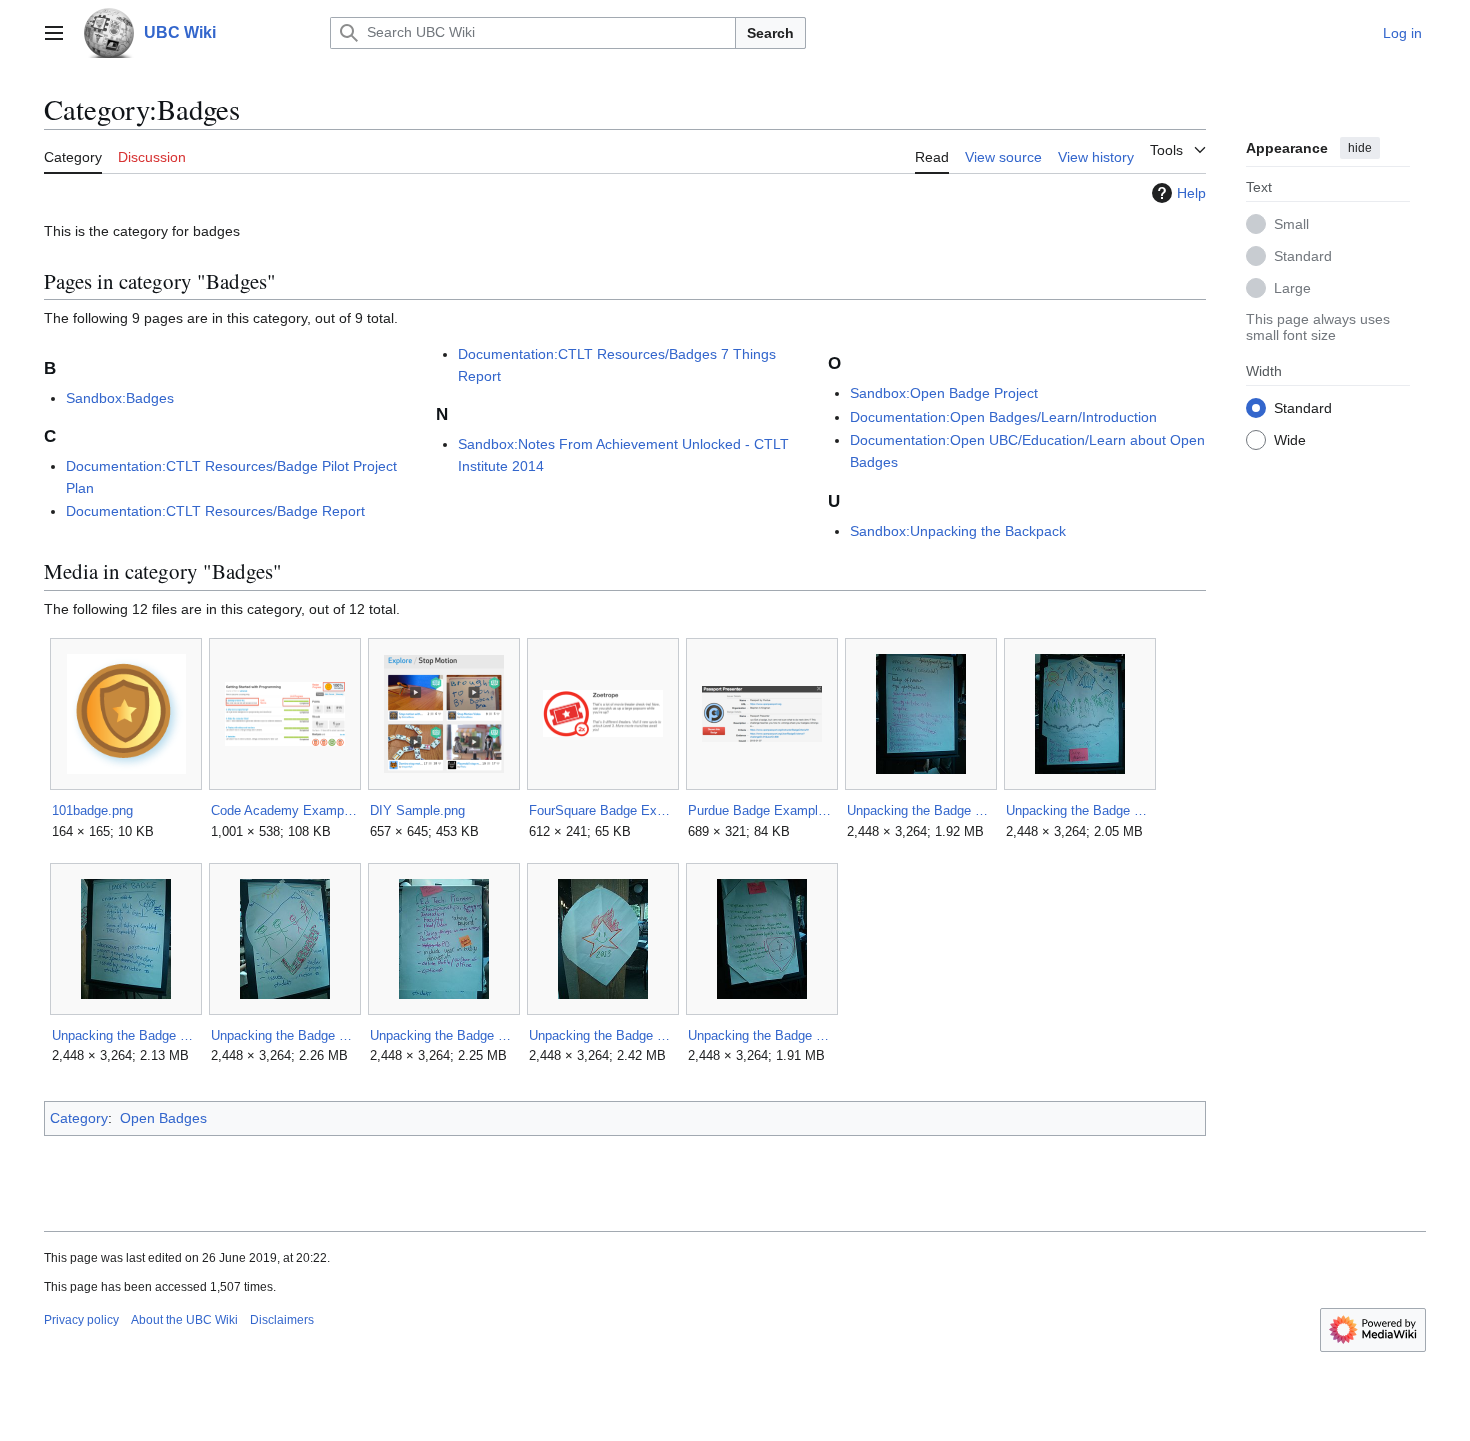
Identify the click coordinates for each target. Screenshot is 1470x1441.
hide (1360, 148)
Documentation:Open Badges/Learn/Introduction (1003, 417)
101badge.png (92, 810)
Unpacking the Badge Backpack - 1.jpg (920, 810)
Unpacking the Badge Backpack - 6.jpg (602, 1035)
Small (1291, 223)
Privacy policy (81, 1320)
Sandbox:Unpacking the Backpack (958, 531)
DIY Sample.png (417, 810)
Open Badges (163, 1118)
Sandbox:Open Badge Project (944, 393)
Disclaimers (282, 1320)
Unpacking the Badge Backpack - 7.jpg (761, 1035)
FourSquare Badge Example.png (602, 810)
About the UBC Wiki (184, 1320)
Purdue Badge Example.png (761, 810)
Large (1292, 287)
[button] (54, 33)
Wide (1290, 439)
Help (1191, 193)
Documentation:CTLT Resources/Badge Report (215, 511)
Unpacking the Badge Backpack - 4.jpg (284, 1035)
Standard (1303, 255)
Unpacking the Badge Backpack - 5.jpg (443, 1035)
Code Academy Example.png (284, 810)
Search (770, 33)
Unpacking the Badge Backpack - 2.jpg (1079, 810)
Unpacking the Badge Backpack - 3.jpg (125, 1035)
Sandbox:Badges (120, 398)
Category (79, 1118)
